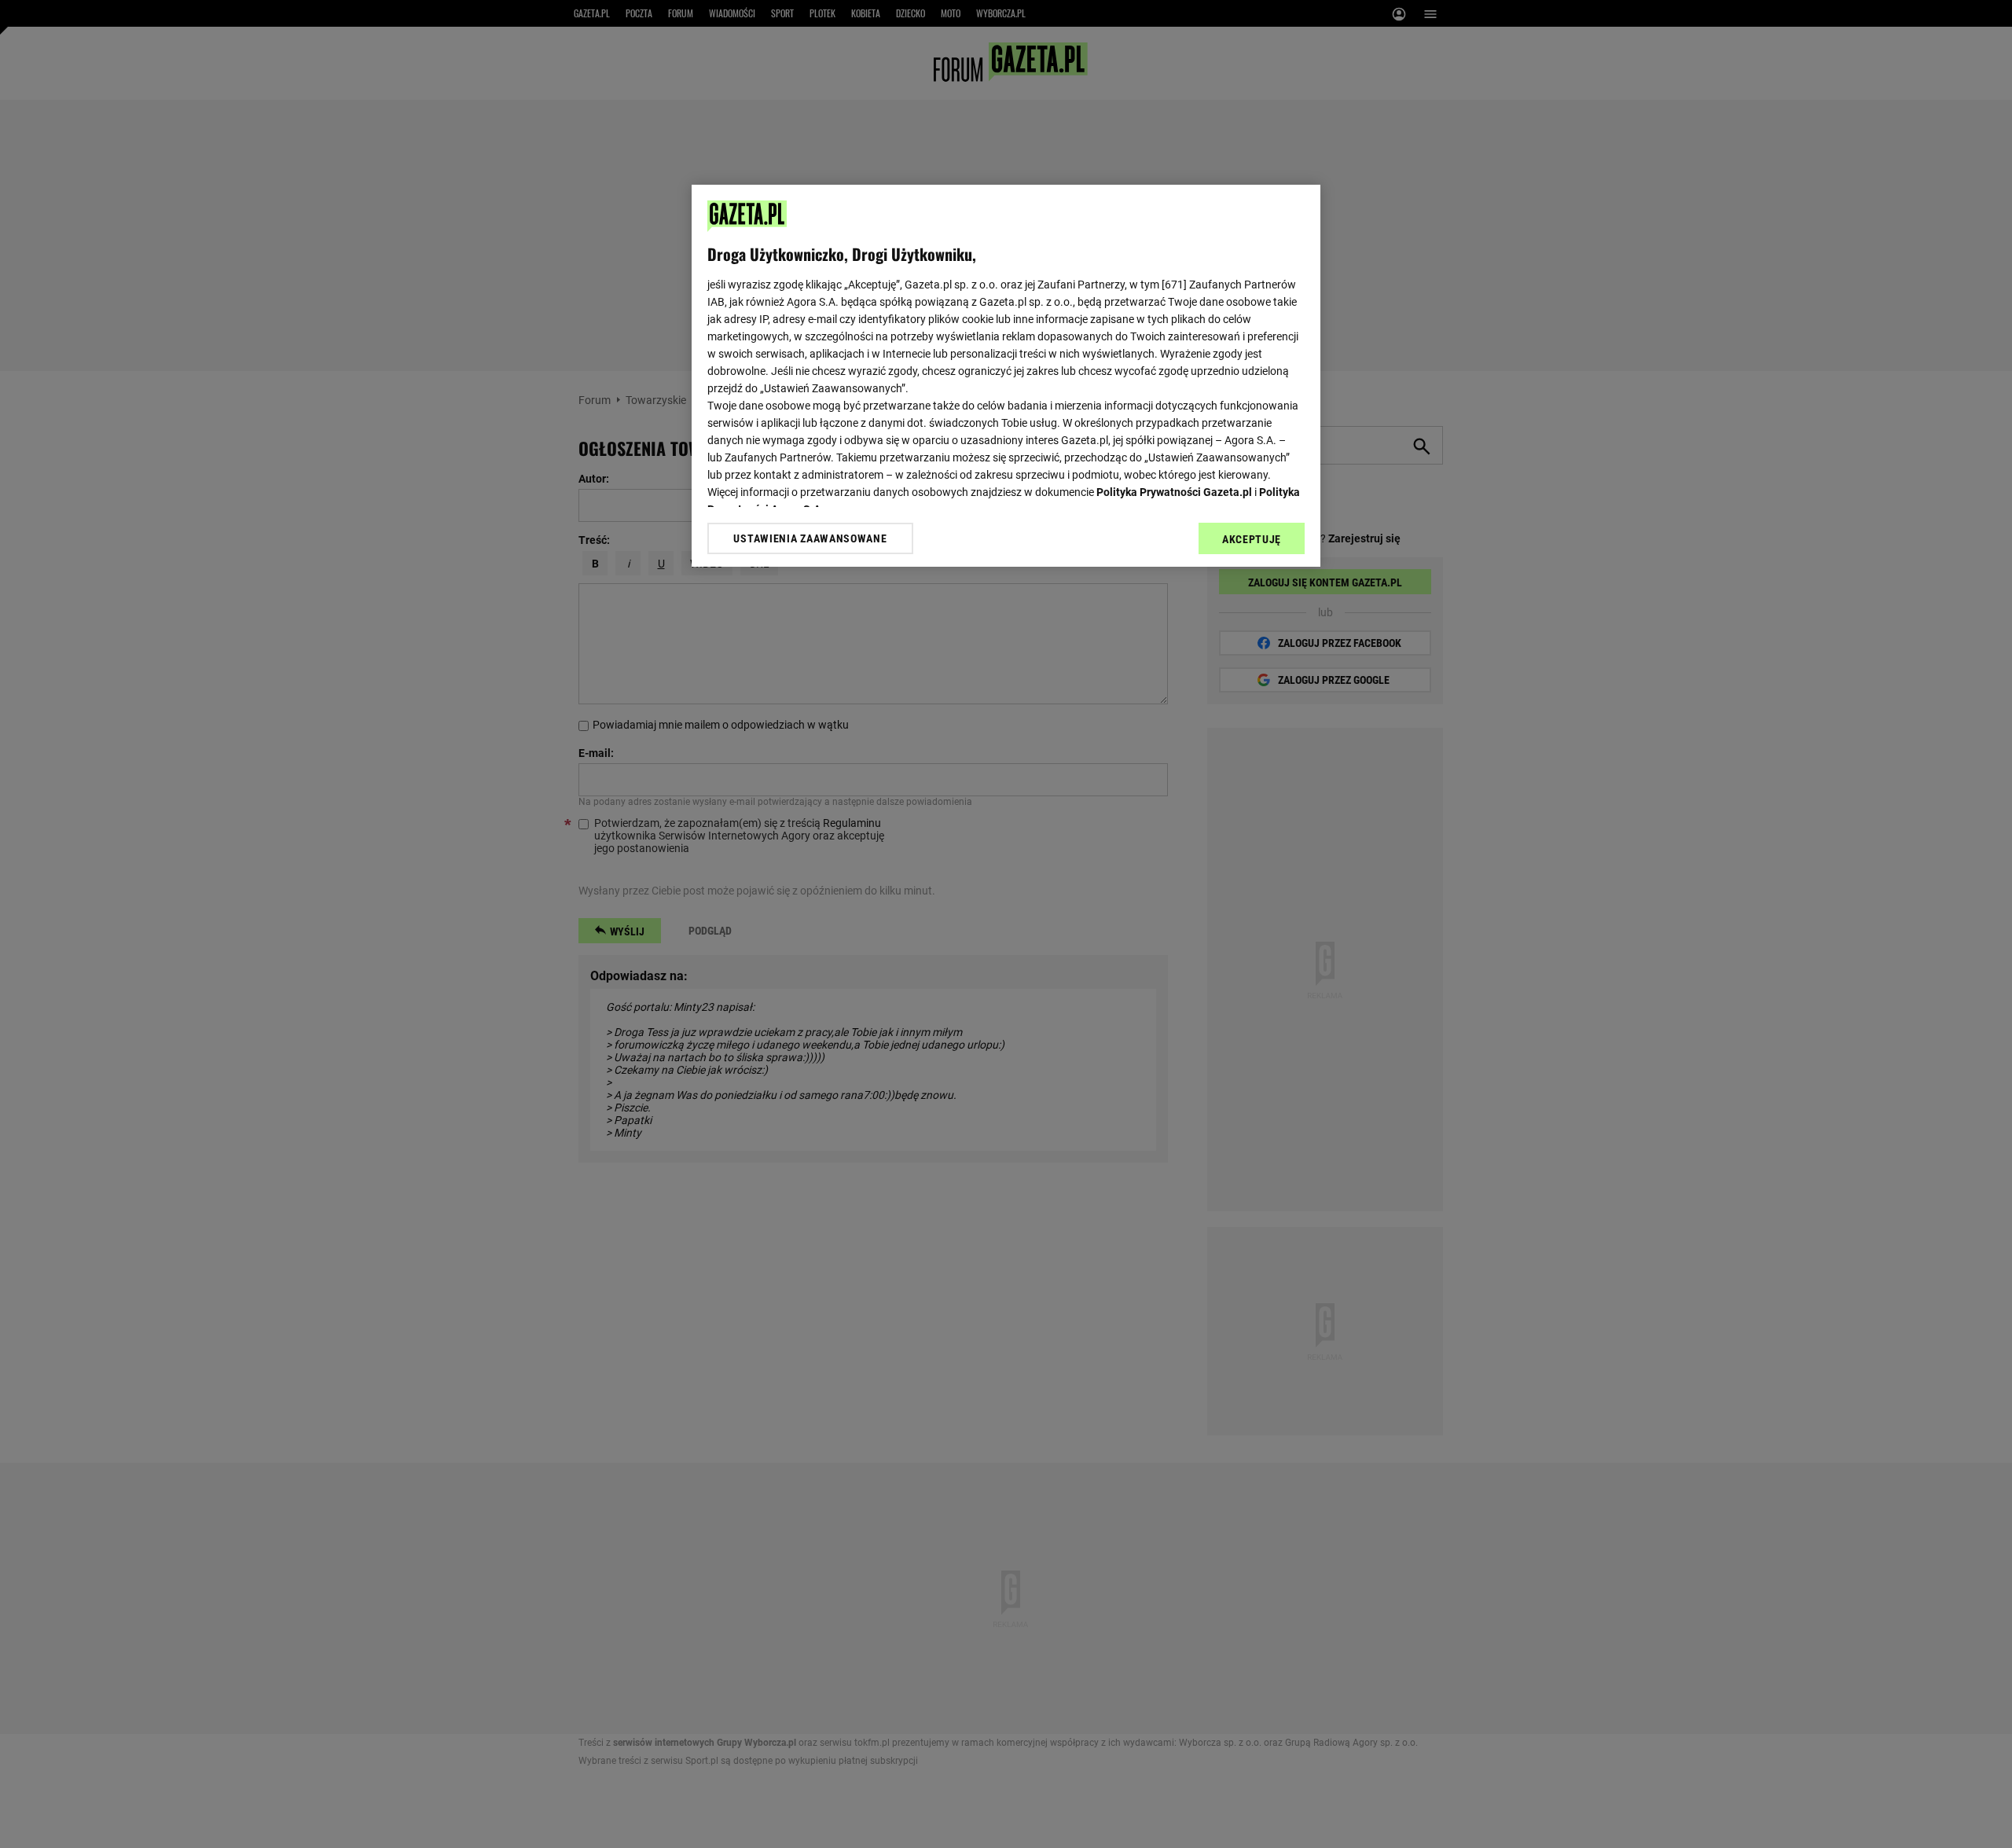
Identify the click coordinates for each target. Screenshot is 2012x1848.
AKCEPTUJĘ (1252, 539)
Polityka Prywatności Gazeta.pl (1174, 492)
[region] (1006, 376)
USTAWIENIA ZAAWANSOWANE (810, 538)
